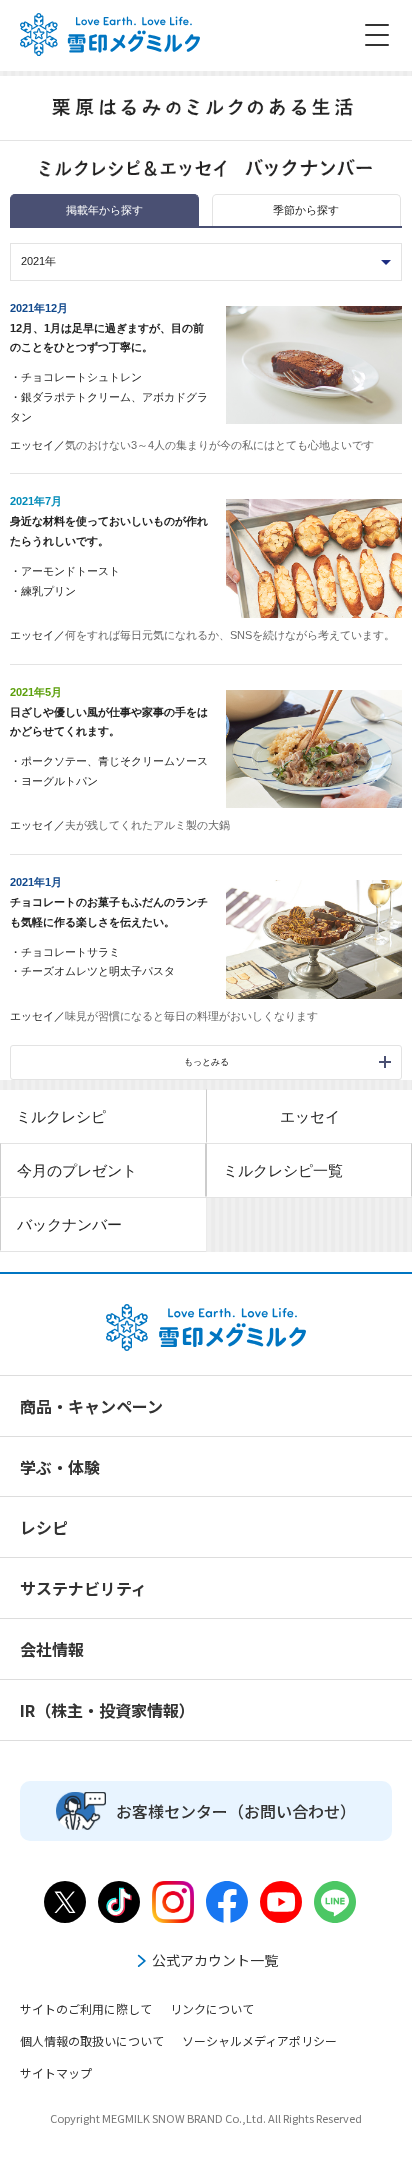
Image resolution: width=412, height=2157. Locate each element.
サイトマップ (56, 2072)
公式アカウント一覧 (215, 1960)
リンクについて (212, 2008)
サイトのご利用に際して (86, 2008)
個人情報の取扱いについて (92, 2040)
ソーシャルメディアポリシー (259, 2040)
